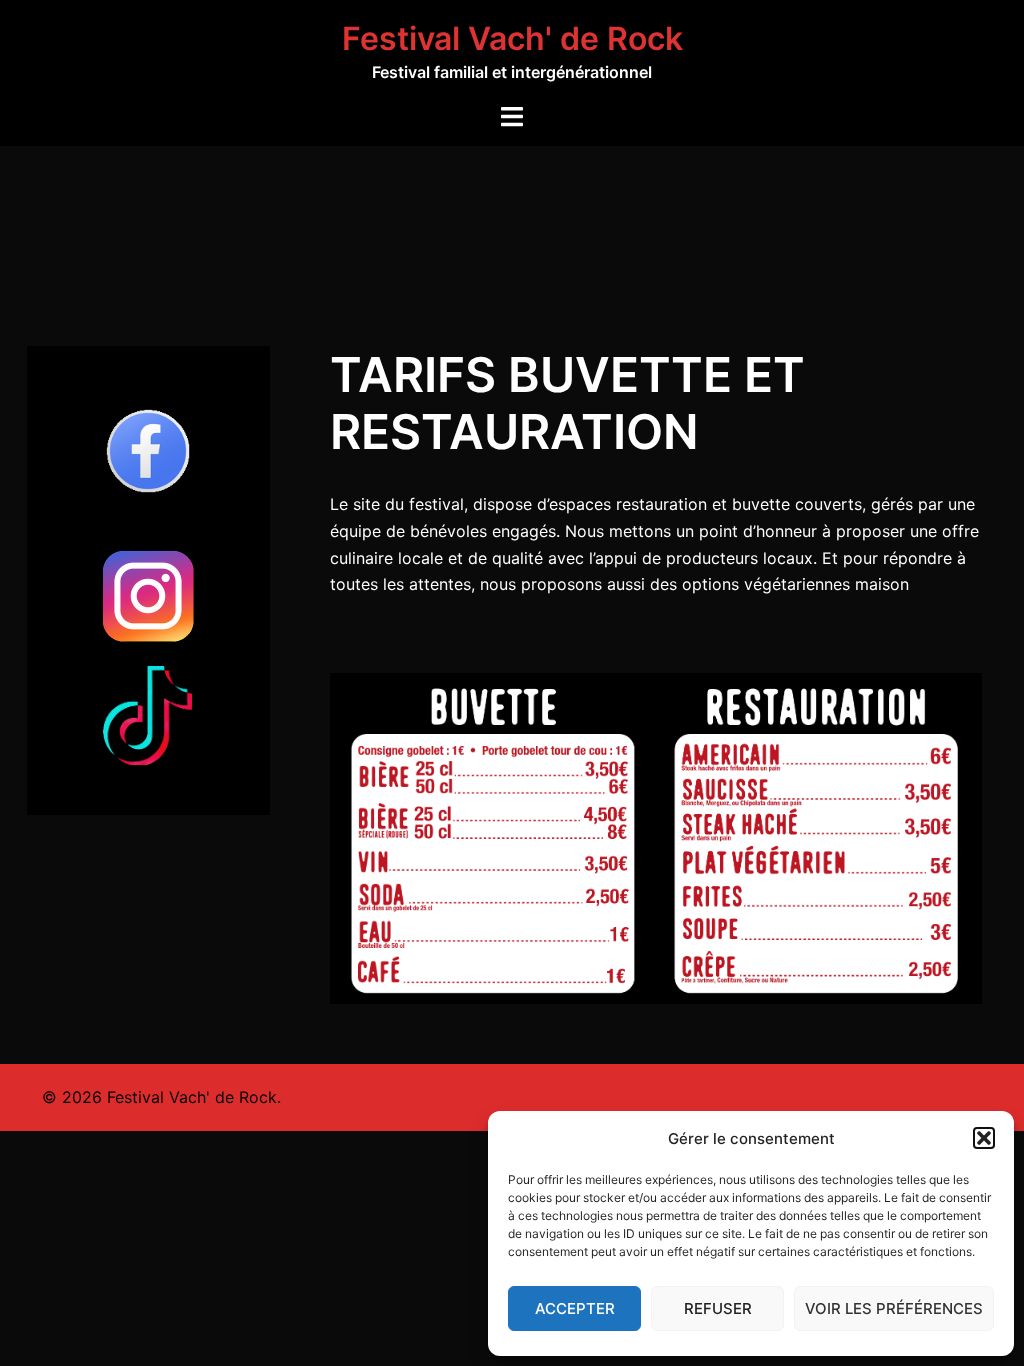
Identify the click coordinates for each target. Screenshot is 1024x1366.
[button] (984, 1138)
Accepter (575, 1308)
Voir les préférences (894, 1308)
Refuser (718, 1308)
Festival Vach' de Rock (512, 38)
